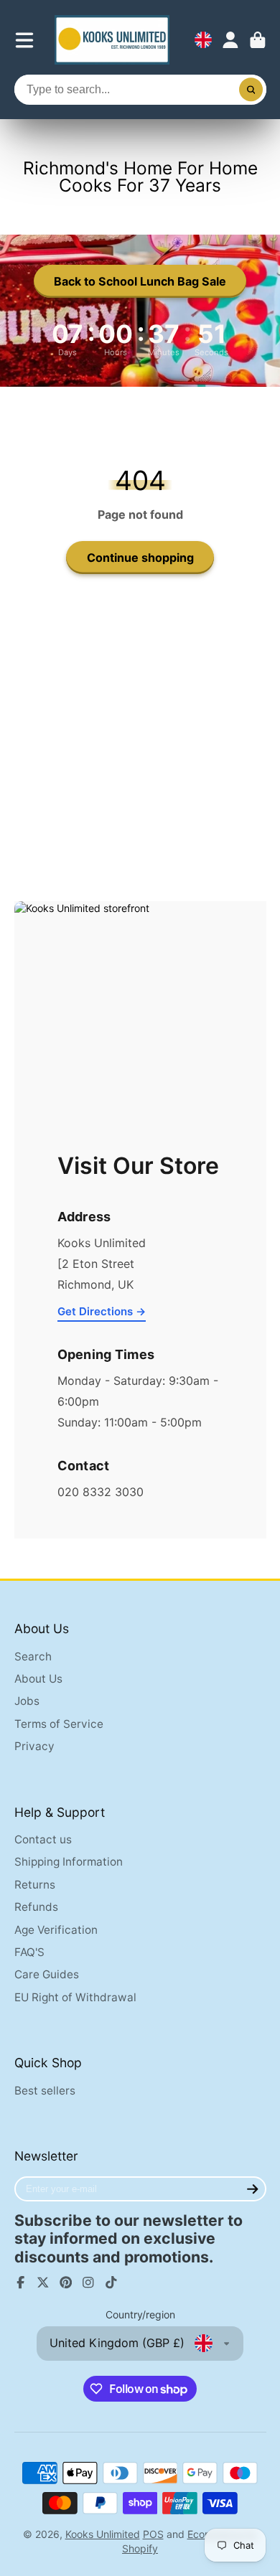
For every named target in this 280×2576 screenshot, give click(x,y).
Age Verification (56, 1930)
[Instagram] (88, 2283)
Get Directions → (102, 1311)
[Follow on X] (43, 2283)
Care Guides (47, 1974)
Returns (35, 1885)
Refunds (36, 1907)
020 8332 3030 (101, 1492)
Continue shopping (140, 558)
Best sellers (45, 2091)
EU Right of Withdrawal (75, 1997)
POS (153, 2534)
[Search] (251, 90)
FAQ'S (29, 1952)
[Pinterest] (66, 2283)
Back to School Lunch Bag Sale (140, 281)
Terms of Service (59, 1724)
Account (230, 40)
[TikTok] (111, 2283)
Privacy (34, 1746)
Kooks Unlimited (103, 2534)
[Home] (112, 40)
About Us (38, 1679)
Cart (258, 40)
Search (33, 1656)
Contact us (43, 1839)
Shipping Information (69, 1862)
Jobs (27, 1701)
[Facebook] (21, 2283)
